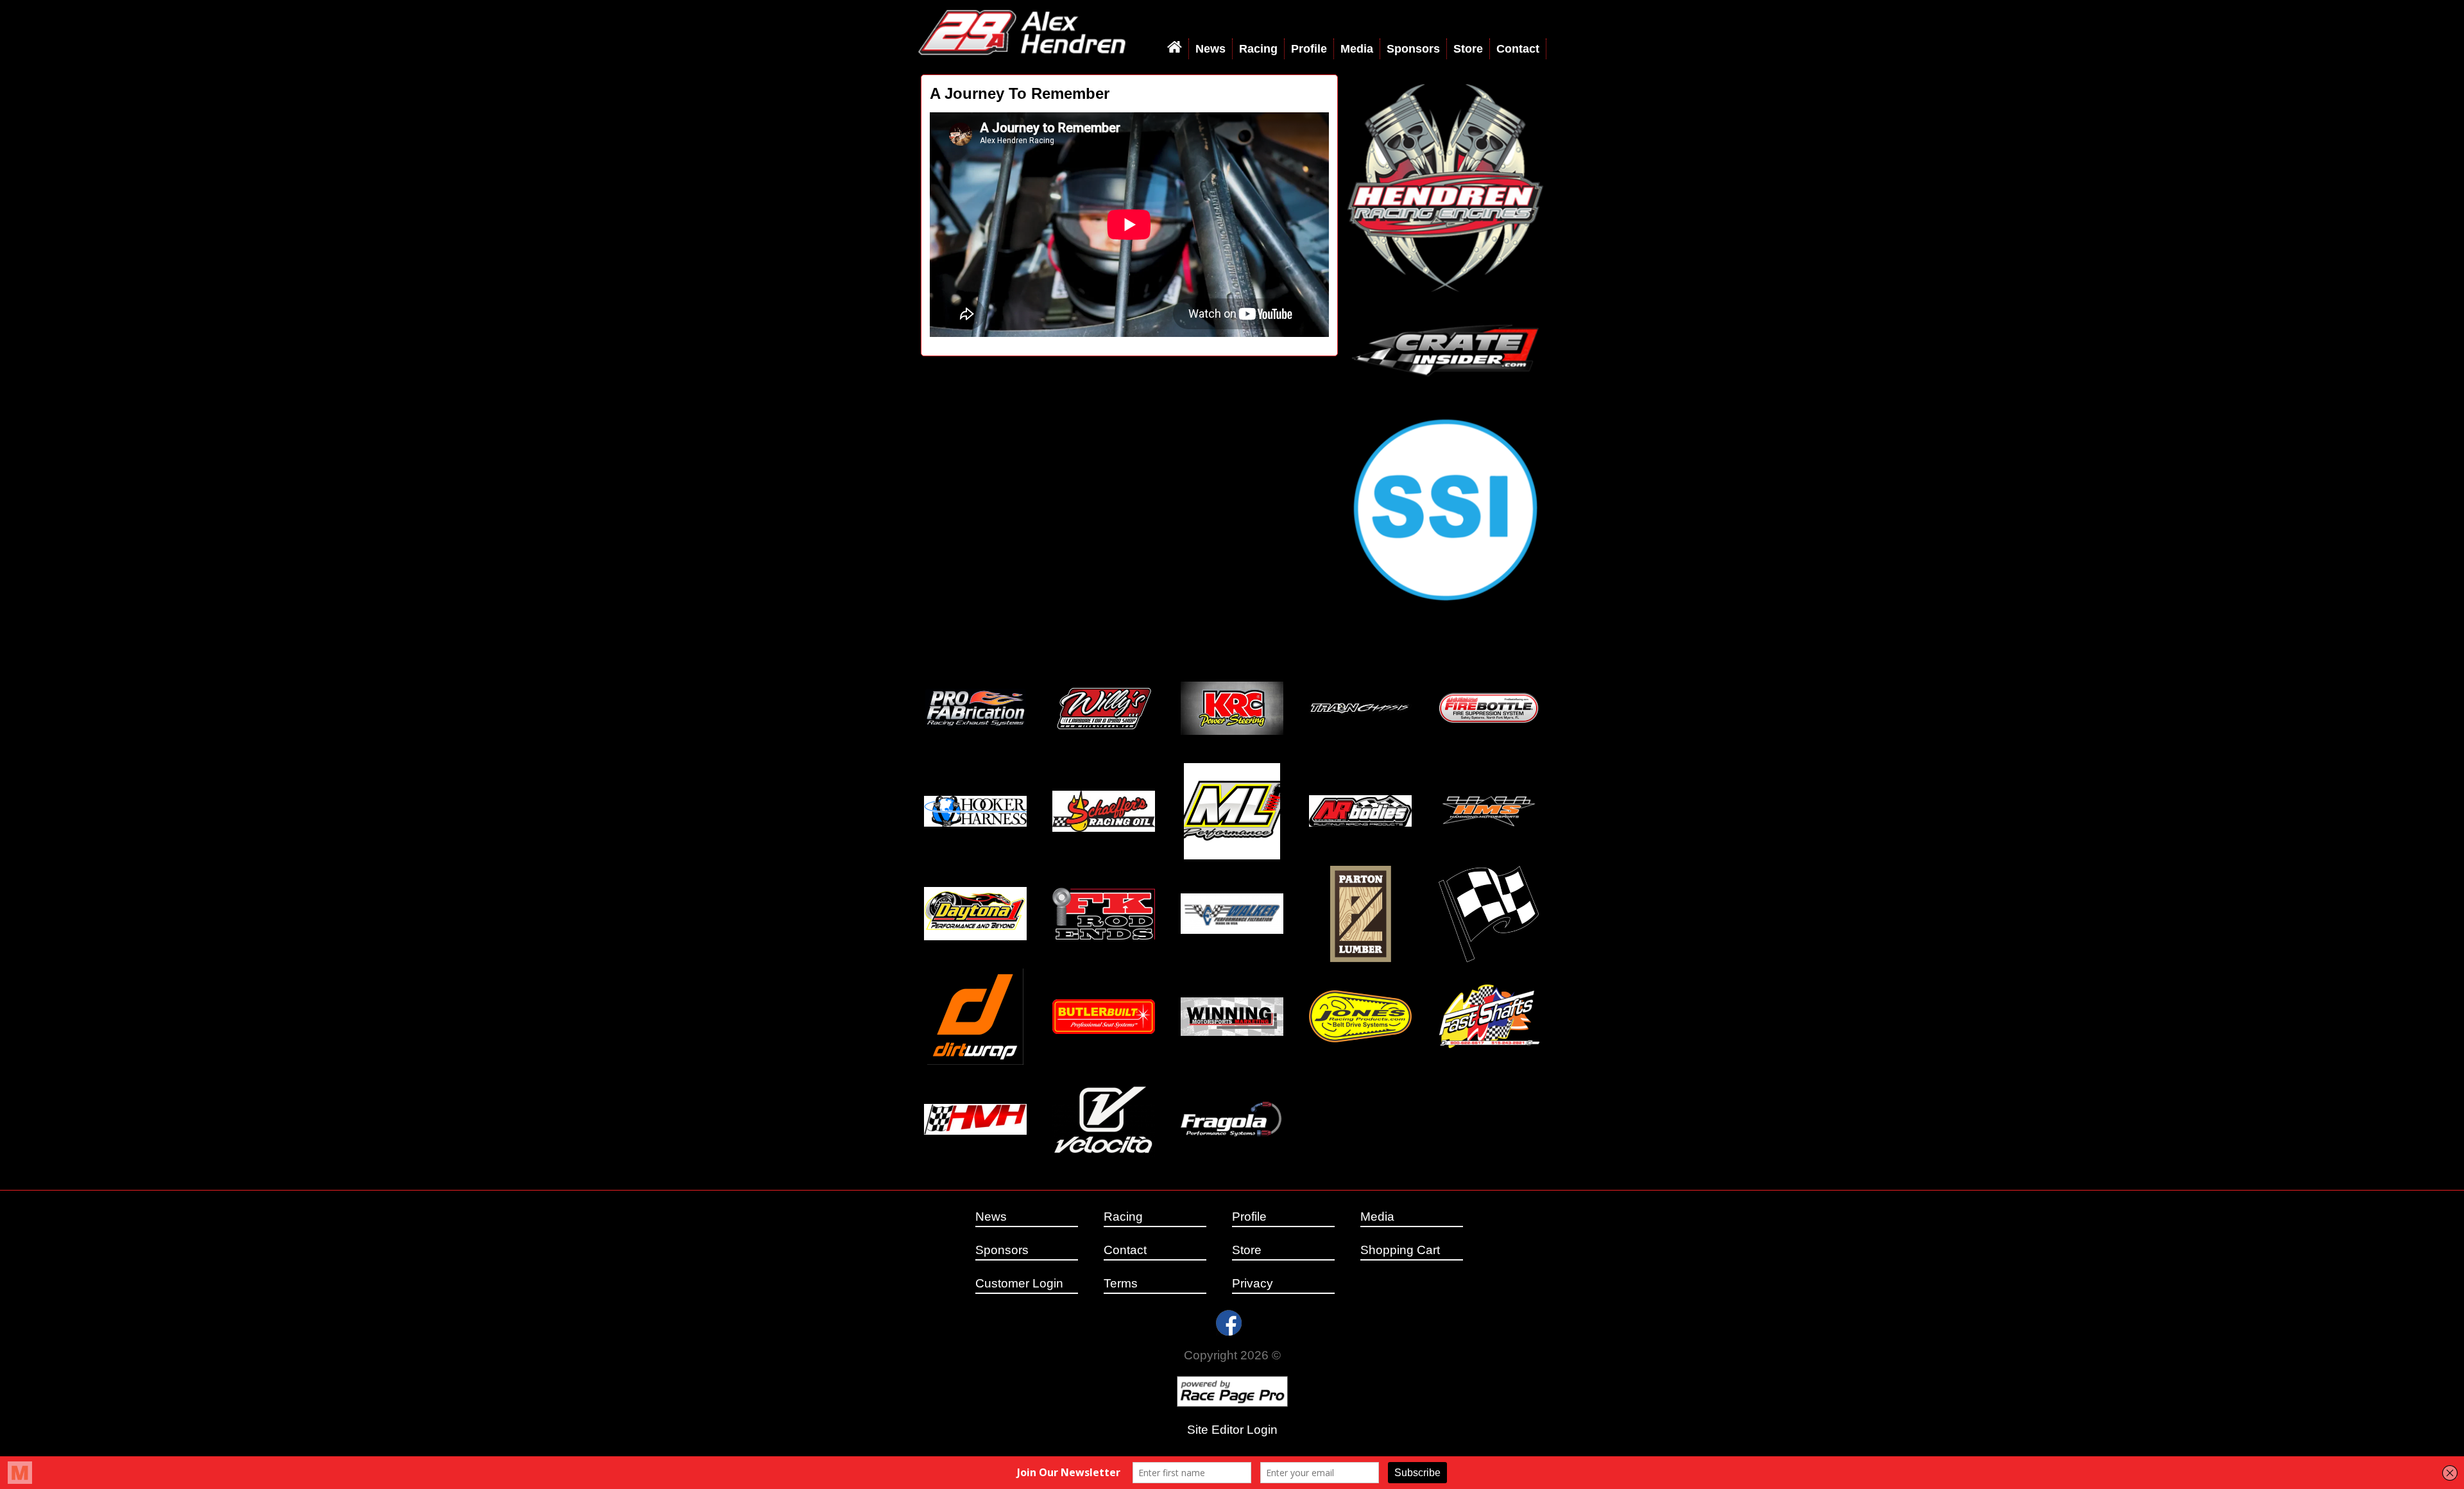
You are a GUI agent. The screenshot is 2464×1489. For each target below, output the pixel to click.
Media (1357, 49)
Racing (1258, 49)
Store (1468, 49)
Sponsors (1413, 49)
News (1211, 49)
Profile (1309, 49)
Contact (1518, 49)
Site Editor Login (1232, 1430)
